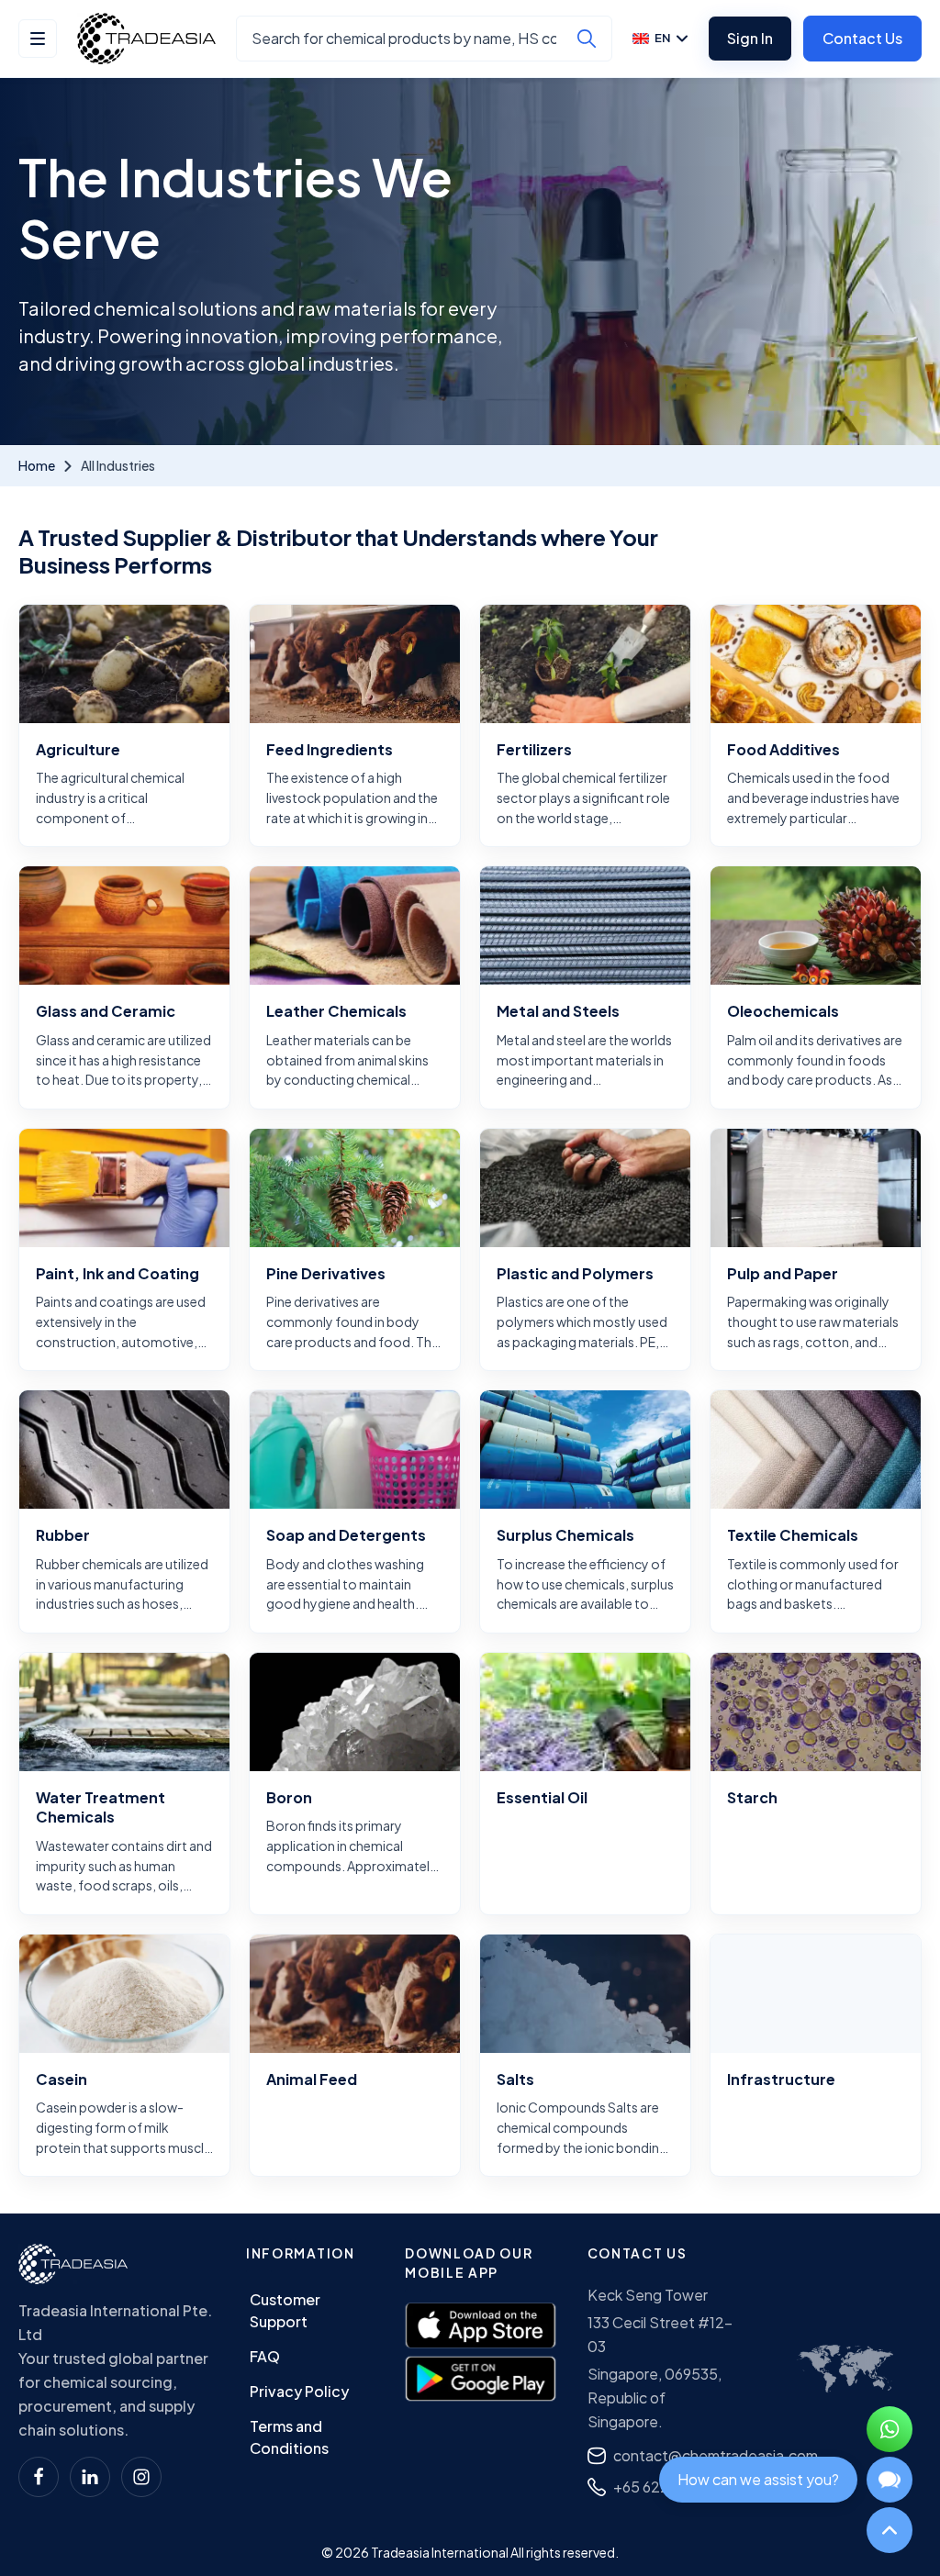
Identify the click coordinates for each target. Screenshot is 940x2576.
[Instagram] (141, 2477)
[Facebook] (39, 2477)
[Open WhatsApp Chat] (890, 2429)
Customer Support (285, 2310)
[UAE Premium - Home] (146, 39)
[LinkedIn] (90, 2477)
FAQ (265, 2356)
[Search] (587, 39)
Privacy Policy (299, 2391)
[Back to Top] (890, 2530)
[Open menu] (38, 39)
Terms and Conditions (289, 2437)
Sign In (750, 38)
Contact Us (862, 38)
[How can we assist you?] (890, 2480)
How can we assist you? (758, 2479)
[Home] (73, 2264)
